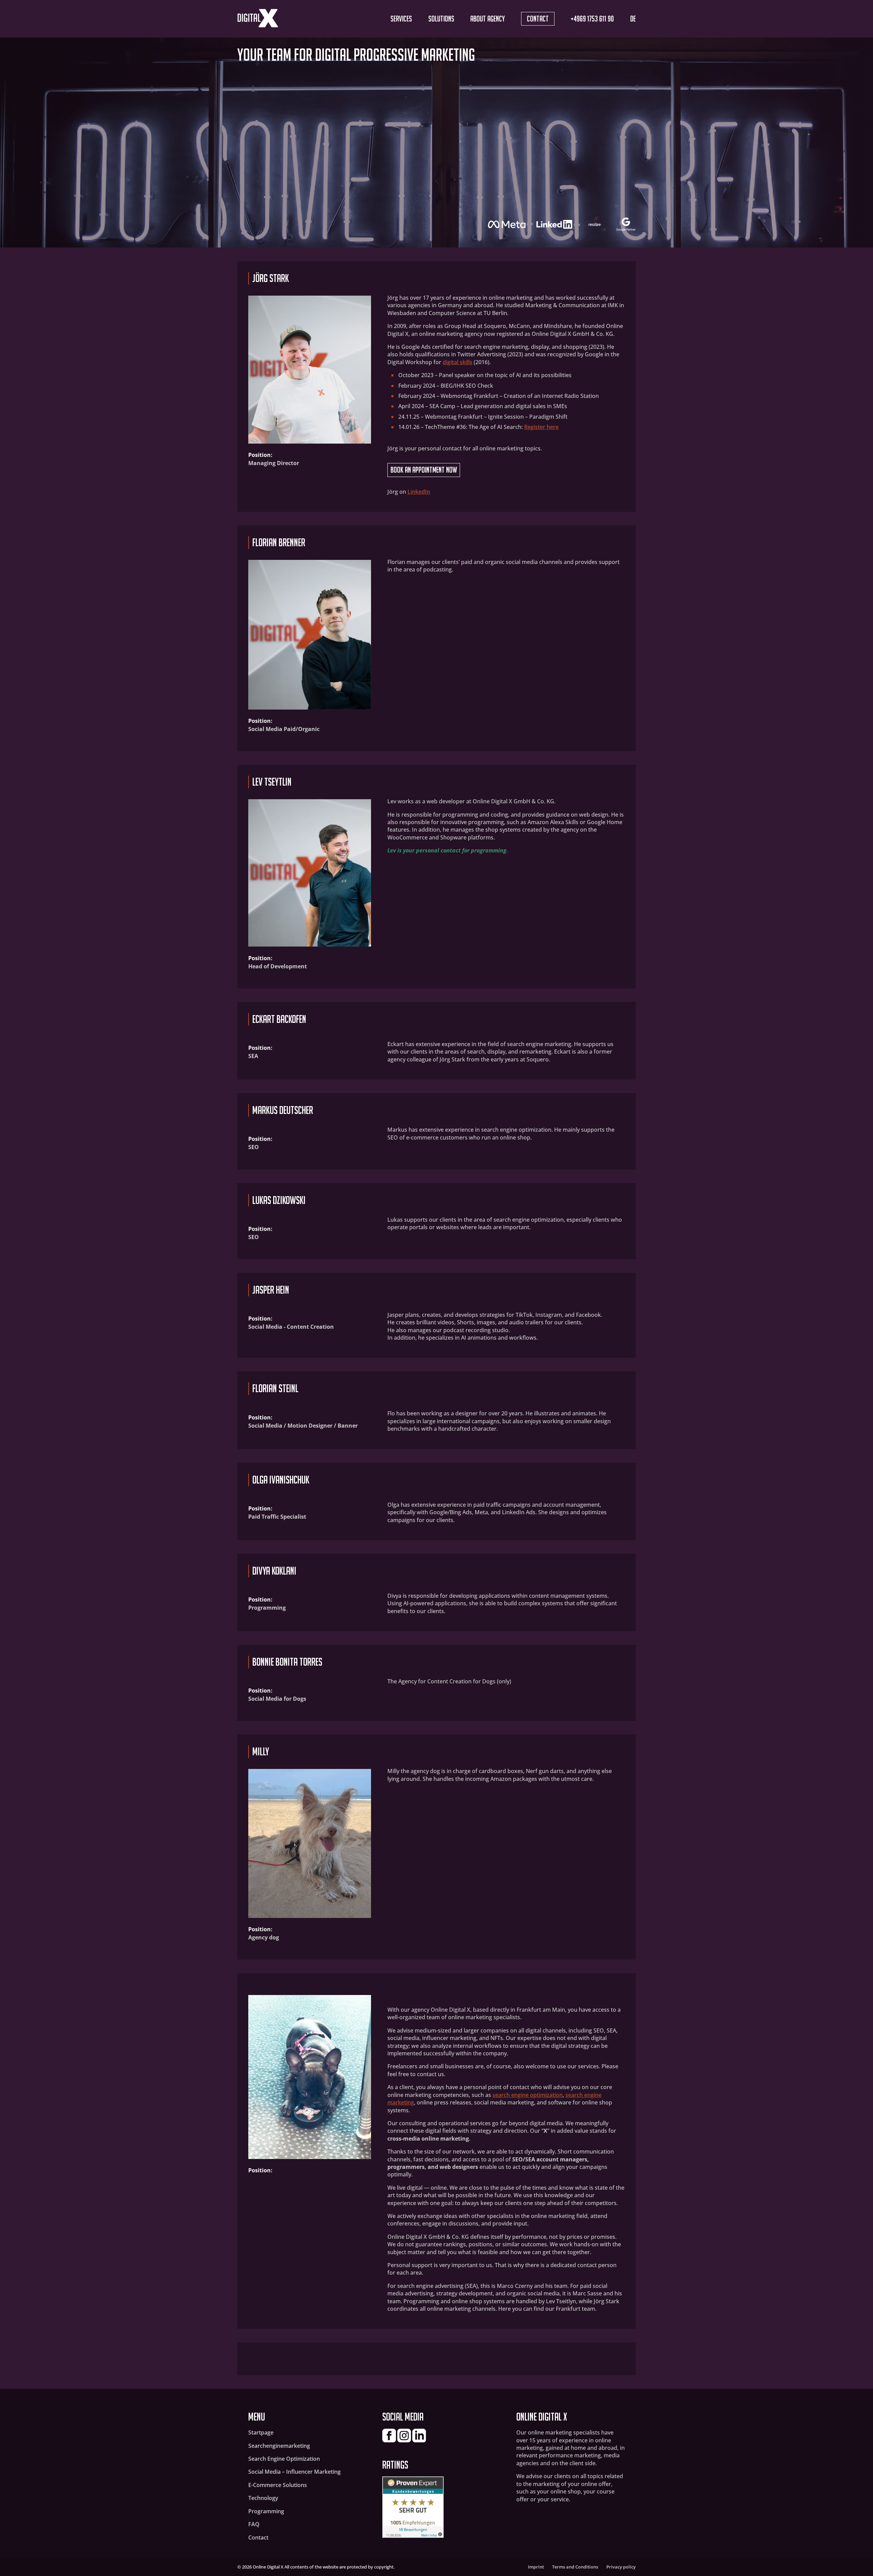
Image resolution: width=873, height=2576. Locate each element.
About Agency (487, 19)
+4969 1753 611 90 (592, 19)
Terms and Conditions (575, 2567)
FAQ (254, 2524)
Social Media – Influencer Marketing (294, 2472)
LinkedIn (419, 492)
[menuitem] (633, 19)
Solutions (441, 19)
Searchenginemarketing (279, 2446)
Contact (538, 19)
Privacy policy (621, 2567)
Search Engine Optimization (284, 2459)
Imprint (536, 2567)
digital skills (457, 362)
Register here (541, 427)
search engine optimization (528, 2095)
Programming (266, 2511)
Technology (263, 2498)
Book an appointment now (424, 470)
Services (401, 19)
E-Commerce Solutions (278, 2485)
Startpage (261, 2432)
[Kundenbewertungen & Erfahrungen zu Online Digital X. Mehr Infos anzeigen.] (413, 2536)
